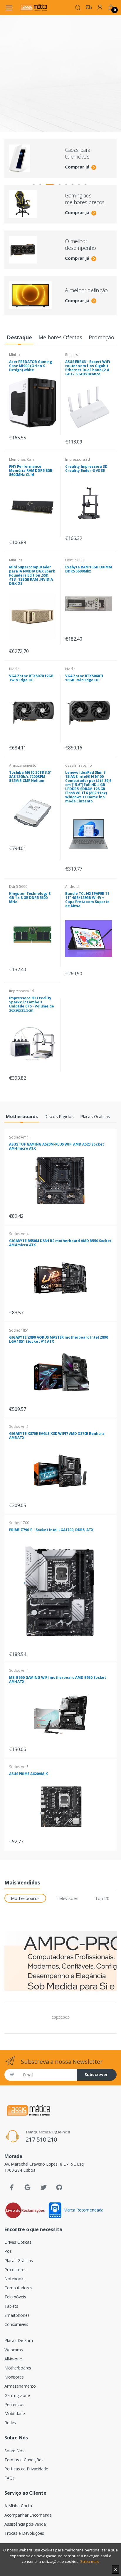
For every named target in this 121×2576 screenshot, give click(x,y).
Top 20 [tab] (102, 1898)
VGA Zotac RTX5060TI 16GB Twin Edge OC (84, 678)
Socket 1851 (19, 1330)
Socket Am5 (19, 1427)
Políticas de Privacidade (26, 2469)
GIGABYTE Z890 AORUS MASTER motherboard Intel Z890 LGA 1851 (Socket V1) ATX (59, 1339)
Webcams (14, 2350)
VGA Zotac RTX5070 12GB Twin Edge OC (31, 678)
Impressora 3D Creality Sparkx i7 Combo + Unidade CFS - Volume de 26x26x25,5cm (32, 1004)
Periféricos (14, 2404)
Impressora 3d (78, 459)
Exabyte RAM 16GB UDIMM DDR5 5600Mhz (89, 569)
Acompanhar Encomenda (28, 2515)
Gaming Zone (17, 2395)
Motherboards (18, 2368)
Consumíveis (16, 2324)
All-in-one (13, 2359)
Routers (72, 355)
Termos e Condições (24, 2460)
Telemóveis (15, 2297)
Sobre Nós (14, 2451)
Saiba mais (90, 2561)
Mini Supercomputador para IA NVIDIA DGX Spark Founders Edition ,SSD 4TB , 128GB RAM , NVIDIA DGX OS (32, 575)
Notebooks (15, 2279)
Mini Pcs (16, 560)
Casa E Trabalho (79, 765)
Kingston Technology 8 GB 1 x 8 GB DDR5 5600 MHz (30, 898)
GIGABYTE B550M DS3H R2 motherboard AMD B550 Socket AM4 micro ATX (60, 1243)
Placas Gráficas (19, 2261)
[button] (78, 7)
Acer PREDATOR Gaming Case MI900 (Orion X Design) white (31, 366)
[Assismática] (33, 7)
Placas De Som (19, 2340)
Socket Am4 (19, 1137)
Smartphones (17, 2315)
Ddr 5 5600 (74, 560)
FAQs (9, 2478)
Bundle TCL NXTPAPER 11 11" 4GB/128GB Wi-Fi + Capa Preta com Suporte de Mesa (87, 900)
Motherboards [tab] (25, 1898)
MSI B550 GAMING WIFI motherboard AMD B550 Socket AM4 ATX (58, 1680)
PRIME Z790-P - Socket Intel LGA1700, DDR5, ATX (51, 1530)
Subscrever (96, 2074)
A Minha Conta (18, 2506)
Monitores (14, 2377)
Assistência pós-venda (25, 2524)
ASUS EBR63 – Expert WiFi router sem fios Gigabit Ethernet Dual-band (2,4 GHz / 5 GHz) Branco (88, 368)
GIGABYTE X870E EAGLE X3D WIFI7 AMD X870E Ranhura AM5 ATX (57, 1436)
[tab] (19, 338)
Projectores (15, 2270)
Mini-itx (15, 355)
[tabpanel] (60, 99)
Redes (10, 2423)
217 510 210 (41, 2139)
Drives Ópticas (18, 2242)
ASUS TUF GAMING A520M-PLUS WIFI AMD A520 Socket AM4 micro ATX (57, 1146)
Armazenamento (23, 765)
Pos (8, 2251)
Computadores (18, 2288)
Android (72, 887)
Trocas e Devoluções (24, 2533)
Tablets (11, 2306)
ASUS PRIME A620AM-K (28, 1774)
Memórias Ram (21, 459)
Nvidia (14, 669)
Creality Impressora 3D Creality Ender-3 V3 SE (86, 468)
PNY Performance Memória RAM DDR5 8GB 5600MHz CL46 (31, 471)
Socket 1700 (19, 1523)
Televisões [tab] (67, 1898)
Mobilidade (15, 2414)
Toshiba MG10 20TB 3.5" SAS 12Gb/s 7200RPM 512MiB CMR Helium (30, 777)
